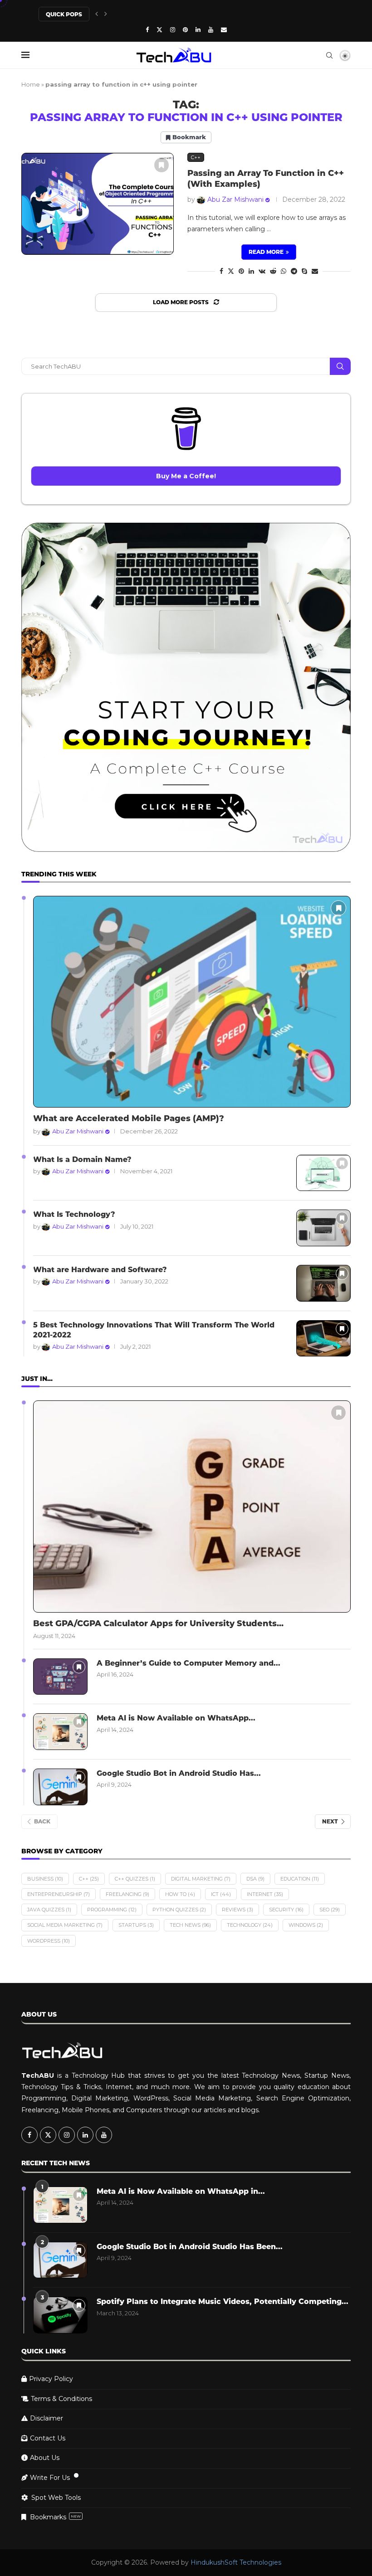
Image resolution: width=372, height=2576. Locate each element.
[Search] (329, 55)
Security (286, 1910)
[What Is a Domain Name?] (323, 1173)
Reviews (237, 1910)
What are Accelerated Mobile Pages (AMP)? (129, 1118)
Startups (136, 1925)
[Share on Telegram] (294, 271)
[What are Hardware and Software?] (323, 1283)
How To (180, 1894)
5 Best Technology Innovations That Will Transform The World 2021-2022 (154, 1330)
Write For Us (50, 2478)
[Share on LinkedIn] (251, 271)
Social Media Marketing (65, 1925)
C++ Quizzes (135, 1879)
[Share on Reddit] (273, 271)
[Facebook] (147, 29)
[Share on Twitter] (231, 271)
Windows (306, 1925)
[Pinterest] (185, 29)
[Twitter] (159, 29)
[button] (97, 14)
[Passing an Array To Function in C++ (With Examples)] (98, 204)
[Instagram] (173, 29)
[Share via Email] (315, 271)
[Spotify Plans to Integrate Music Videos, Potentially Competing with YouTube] (60, 2315)
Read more (266, 252)
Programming (112, 1910)
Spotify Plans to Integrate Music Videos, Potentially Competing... (223, 2301)
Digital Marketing (201, 1879)
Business (45, 1879)
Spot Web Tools (56, 2498)
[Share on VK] (262, 271)
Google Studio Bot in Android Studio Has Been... (190, 2247)
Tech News (190, 1925)
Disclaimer (46, 2418)
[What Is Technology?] (323, 1228)
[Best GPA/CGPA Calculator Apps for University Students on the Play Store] (192, 1506)
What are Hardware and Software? (100, 1270)
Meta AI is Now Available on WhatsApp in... (181, 2191)
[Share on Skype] (304, 271)
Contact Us (48, 2438)
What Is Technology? (74, 1214)
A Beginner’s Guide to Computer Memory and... (188, 1663)
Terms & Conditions (61, 2399)
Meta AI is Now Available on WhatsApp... (176, 1718)
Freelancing (127, 1894)
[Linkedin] (198, 29)
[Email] (224, 29)
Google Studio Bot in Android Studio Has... (179, 1773)
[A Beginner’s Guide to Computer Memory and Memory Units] (60, 1677)
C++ (89, 1879)
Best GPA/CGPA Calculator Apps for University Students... (158, 1623)
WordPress (49, 1941)
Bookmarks (55, 2517)
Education (300, 1879)
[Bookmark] (162, 165)
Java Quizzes (49, 1910)
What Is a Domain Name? (82, 1159)
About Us (45, 2458)
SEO (330, 1910)
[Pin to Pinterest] (241, 271)
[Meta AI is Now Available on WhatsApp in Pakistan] (60, 1732)
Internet (265, 1894)
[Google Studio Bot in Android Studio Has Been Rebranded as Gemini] (60, 1787)
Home (31, 84)
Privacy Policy (51, 2379)
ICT (221, 1894)
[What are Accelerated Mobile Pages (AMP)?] (192, 1002)
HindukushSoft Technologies (236, 2562)
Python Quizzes (179, 1910)
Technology (250, 1925)
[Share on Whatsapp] (284, 271)
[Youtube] (211, 29)
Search (340, 366)
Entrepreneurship (59, 1894)
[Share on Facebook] (221, 271)
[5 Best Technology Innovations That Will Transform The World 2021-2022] (323, 1339)
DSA (255, 1879)
